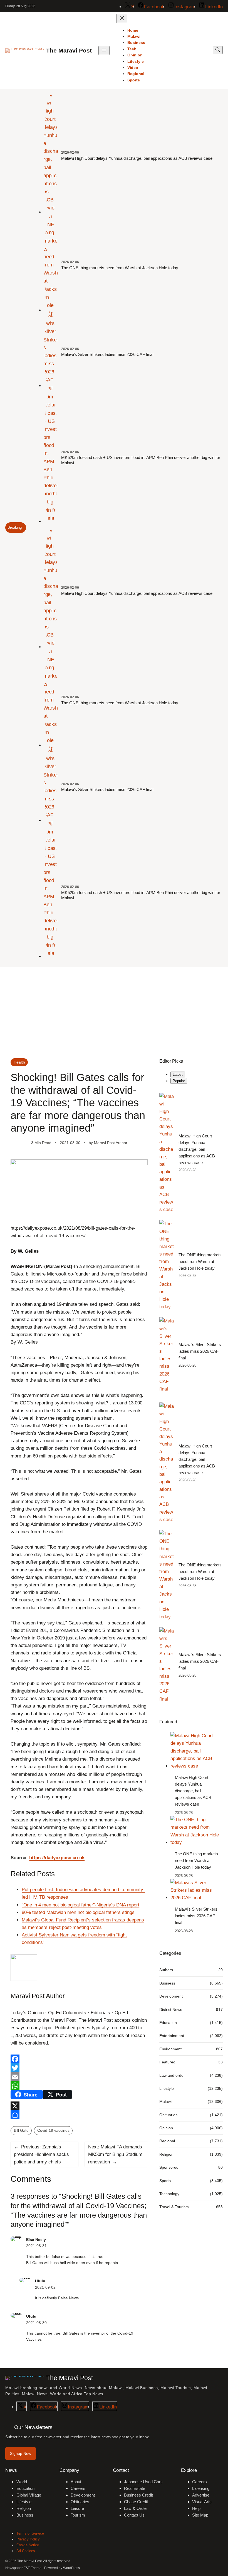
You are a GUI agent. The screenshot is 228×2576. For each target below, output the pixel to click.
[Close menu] (122, 18)
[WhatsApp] (79, 2086)
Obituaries (168, 2115)
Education (168, 2023)
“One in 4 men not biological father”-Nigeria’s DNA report (80, 1905)
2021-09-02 (45, 2287)
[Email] (79, 2077)
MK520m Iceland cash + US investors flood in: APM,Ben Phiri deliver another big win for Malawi (141, 460)
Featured (167, 2062)
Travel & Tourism (174, 2207)
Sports (165, 2181)
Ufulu (40, 2281)
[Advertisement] (114, 1012)
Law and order (172, 2075)
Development (171, 1996)
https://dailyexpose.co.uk (57, 1858)
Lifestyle (167, 2088)
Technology (169, 2194)
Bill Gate (21, 2130)
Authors (166, 1970)
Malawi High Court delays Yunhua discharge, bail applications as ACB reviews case (137, 158)
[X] (79, 2106)
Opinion (166, 2128)
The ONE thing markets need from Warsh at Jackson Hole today (120, 268)
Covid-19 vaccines (53, 2130)
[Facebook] (79, 2059)
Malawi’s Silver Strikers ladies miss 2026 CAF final (107, 354)
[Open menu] (104, 50)
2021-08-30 (36, 2323)
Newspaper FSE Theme (23, 2568)
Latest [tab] (178, 1074)
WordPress (71, 2568)
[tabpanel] (191, 1243)
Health (19, 1062)
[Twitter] (79, 2068)
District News (171, 2010)
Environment (170, 2049)
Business (167, 1983)
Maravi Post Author (111, 1143)
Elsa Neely (36, 2240)
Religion (166, 2154)
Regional (167, 2141)
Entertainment (172, 2036)
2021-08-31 (36, 2246)
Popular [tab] (179, 1081)
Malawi (165, 2101)
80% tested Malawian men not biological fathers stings (78, 1912)
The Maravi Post (69, 50)
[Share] (79, 2115)
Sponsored (169, 2167)
